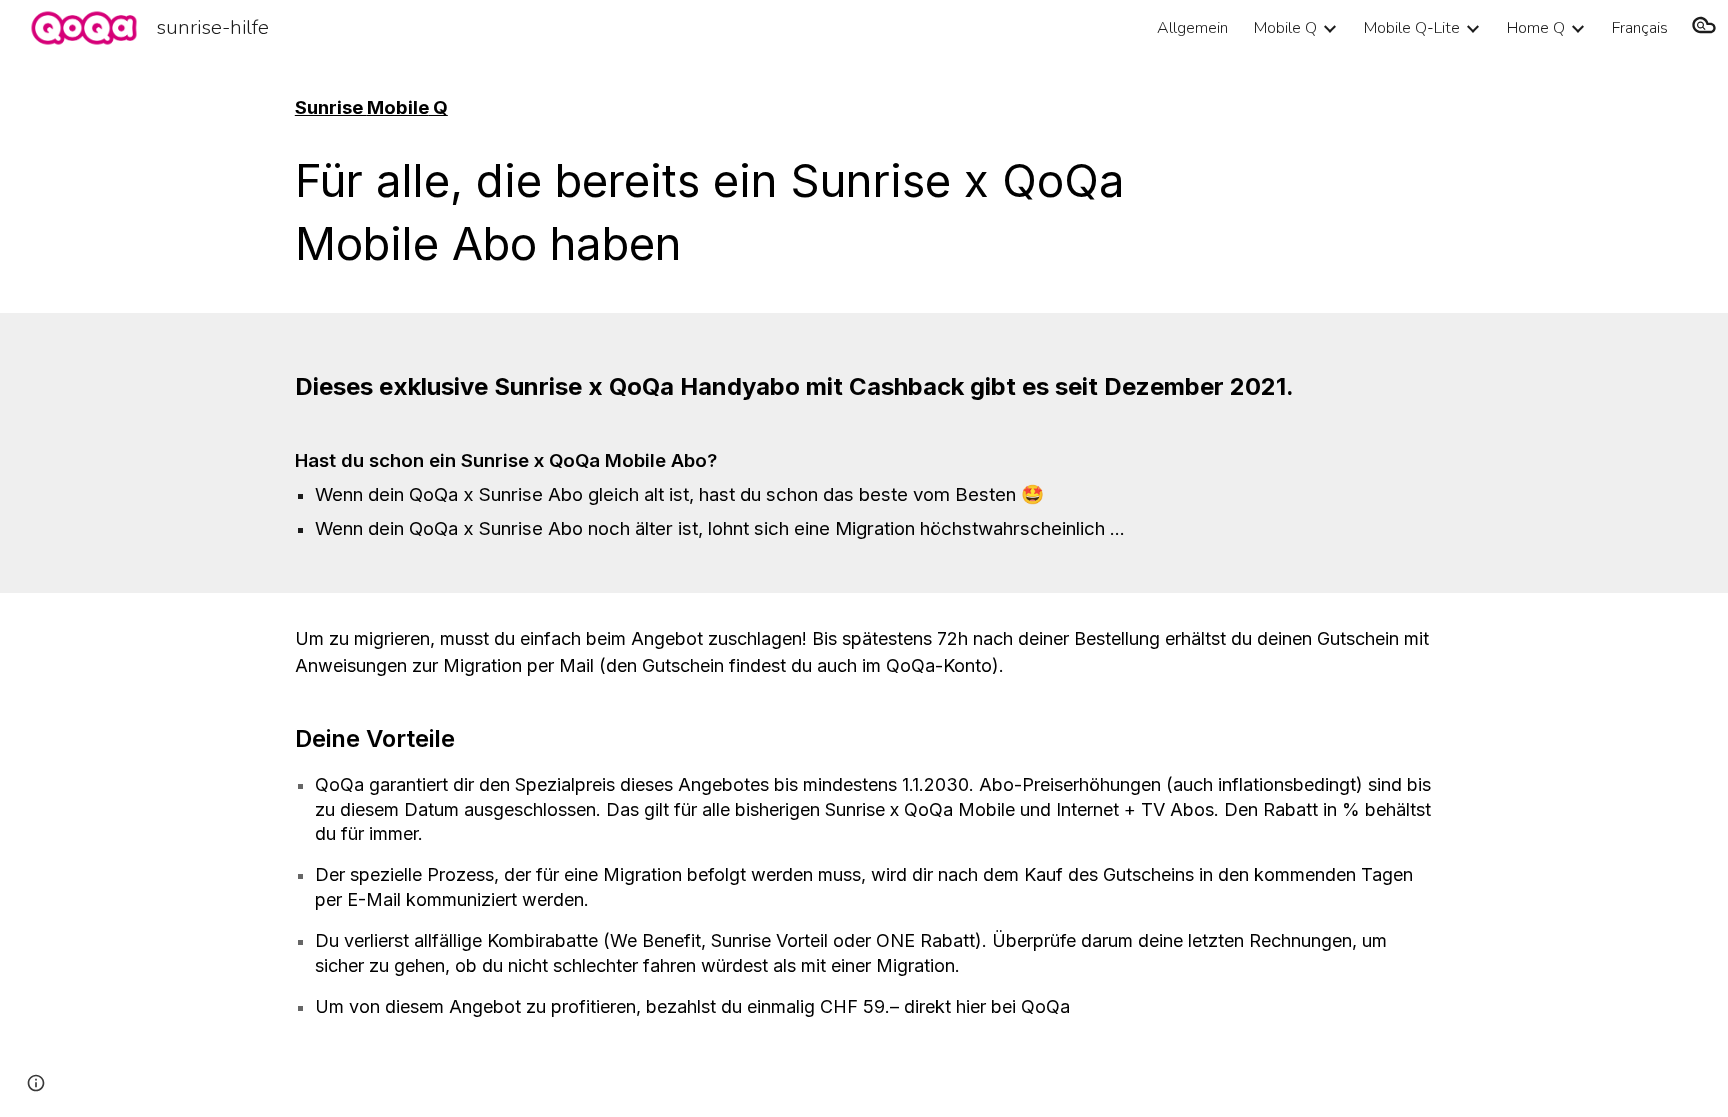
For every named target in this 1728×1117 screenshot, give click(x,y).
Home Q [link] (1536, 28)
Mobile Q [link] (1285, 28)
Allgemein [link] (1192, 28)
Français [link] (1640, 28)
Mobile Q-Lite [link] (1412, 28)
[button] (1704, 28)
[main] (765, 108)
